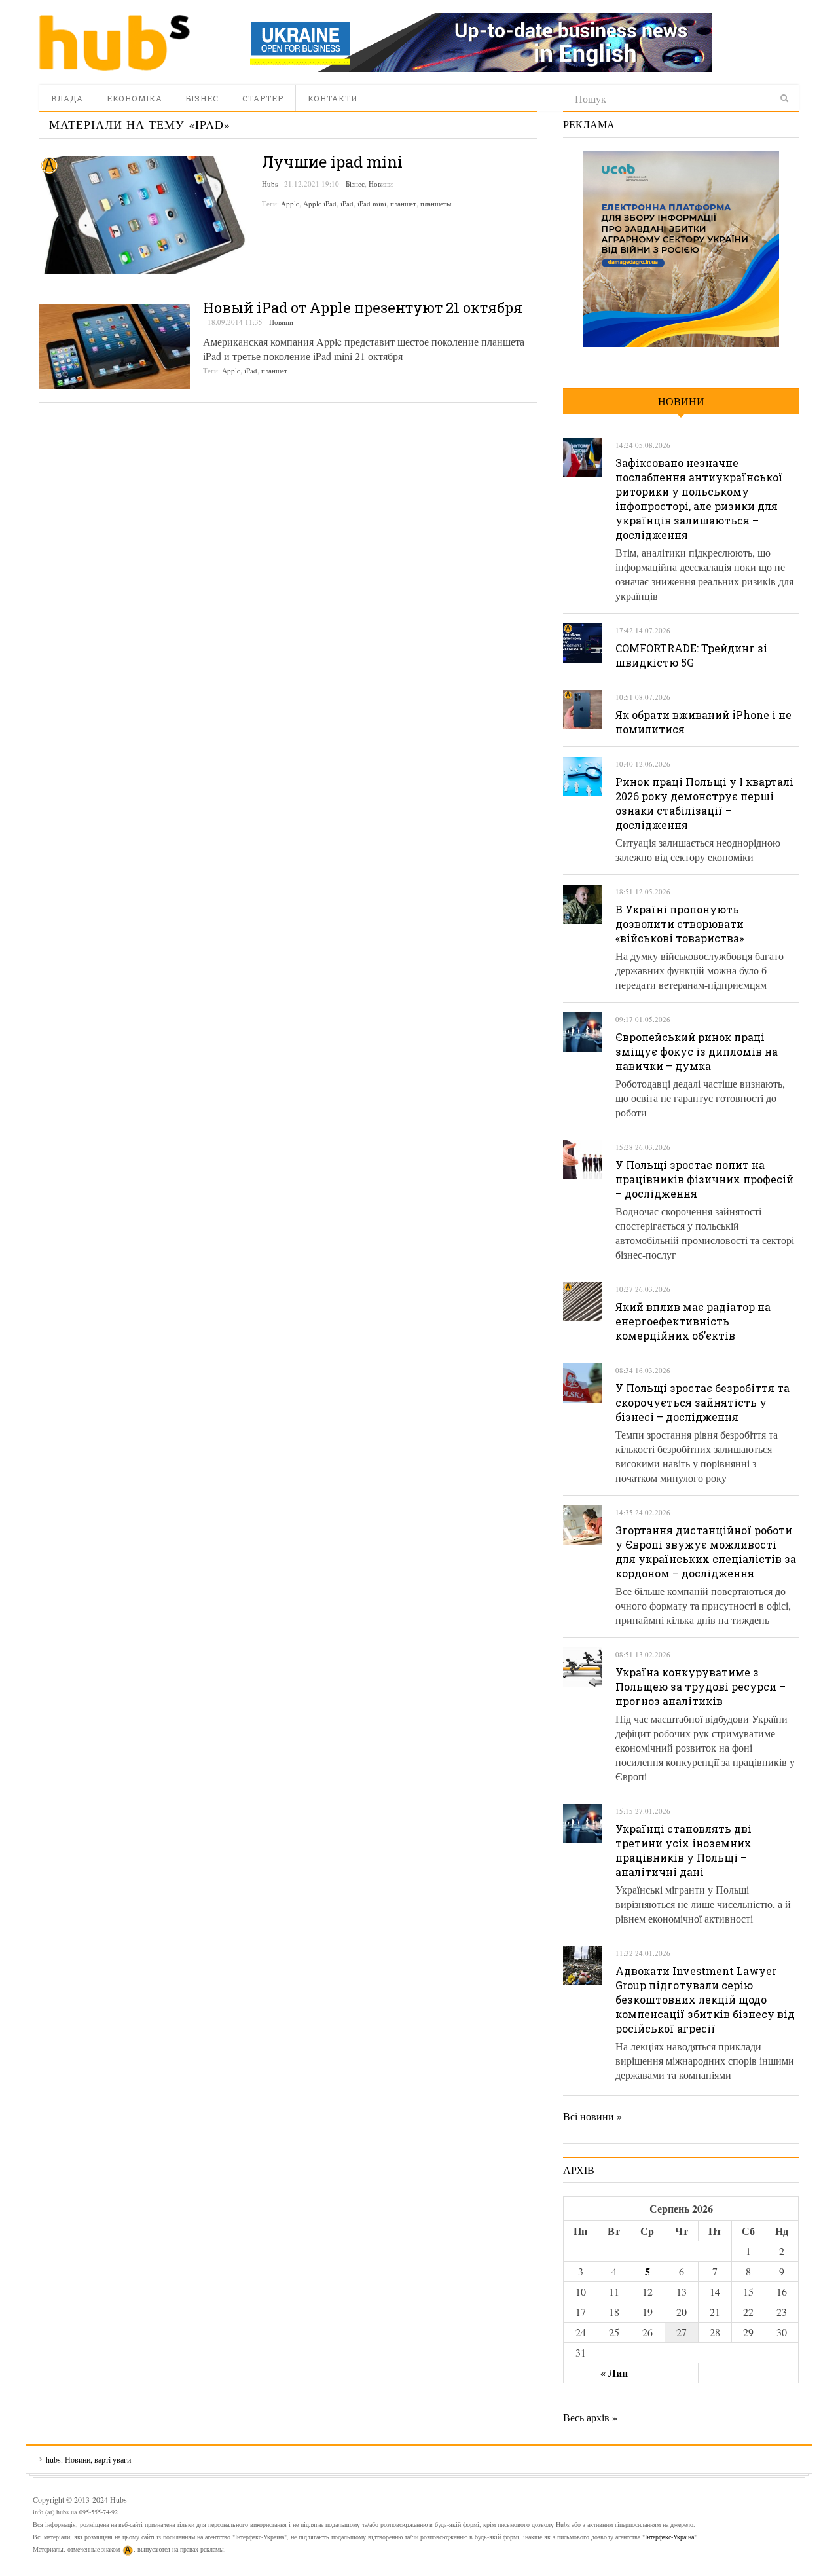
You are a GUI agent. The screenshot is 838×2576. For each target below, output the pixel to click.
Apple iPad (320, 203)
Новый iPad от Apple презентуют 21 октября (363, 307)
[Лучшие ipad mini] (144, 215)
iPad (347, 203)
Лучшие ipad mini (332, 162)
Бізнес (202, 98)
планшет (403, 203)
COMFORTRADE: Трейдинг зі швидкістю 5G (691, 655)
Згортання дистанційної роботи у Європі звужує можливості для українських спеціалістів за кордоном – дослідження (706, 1552)
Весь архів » (590, 2417)
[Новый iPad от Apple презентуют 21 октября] (115, 347)
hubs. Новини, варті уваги (115, 43)
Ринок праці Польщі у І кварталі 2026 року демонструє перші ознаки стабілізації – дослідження (704, 803)
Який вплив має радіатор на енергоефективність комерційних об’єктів (693, 1321)
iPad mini (372, 203)
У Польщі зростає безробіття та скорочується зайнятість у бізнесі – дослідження (702, 1402)
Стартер (263, 98)
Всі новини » (592, 2116)
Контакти (333, 98)
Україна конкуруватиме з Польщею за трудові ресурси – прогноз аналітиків (701, 1686)
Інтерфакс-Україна (669, 2537)
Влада (67, 98)
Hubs (270, 184)
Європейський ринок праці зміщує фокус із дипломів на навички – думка (697, 1051)
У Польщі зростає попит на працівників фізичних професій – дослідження (704, 1179)
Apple (290, 203)
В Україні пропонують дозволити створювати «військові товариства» (680, 924)
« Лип (614, 2373)
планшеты (436, 203)
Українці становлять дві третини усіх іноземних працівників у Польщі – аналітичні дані (683, 1850)
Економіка (135, 98)
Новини (381, 184)
